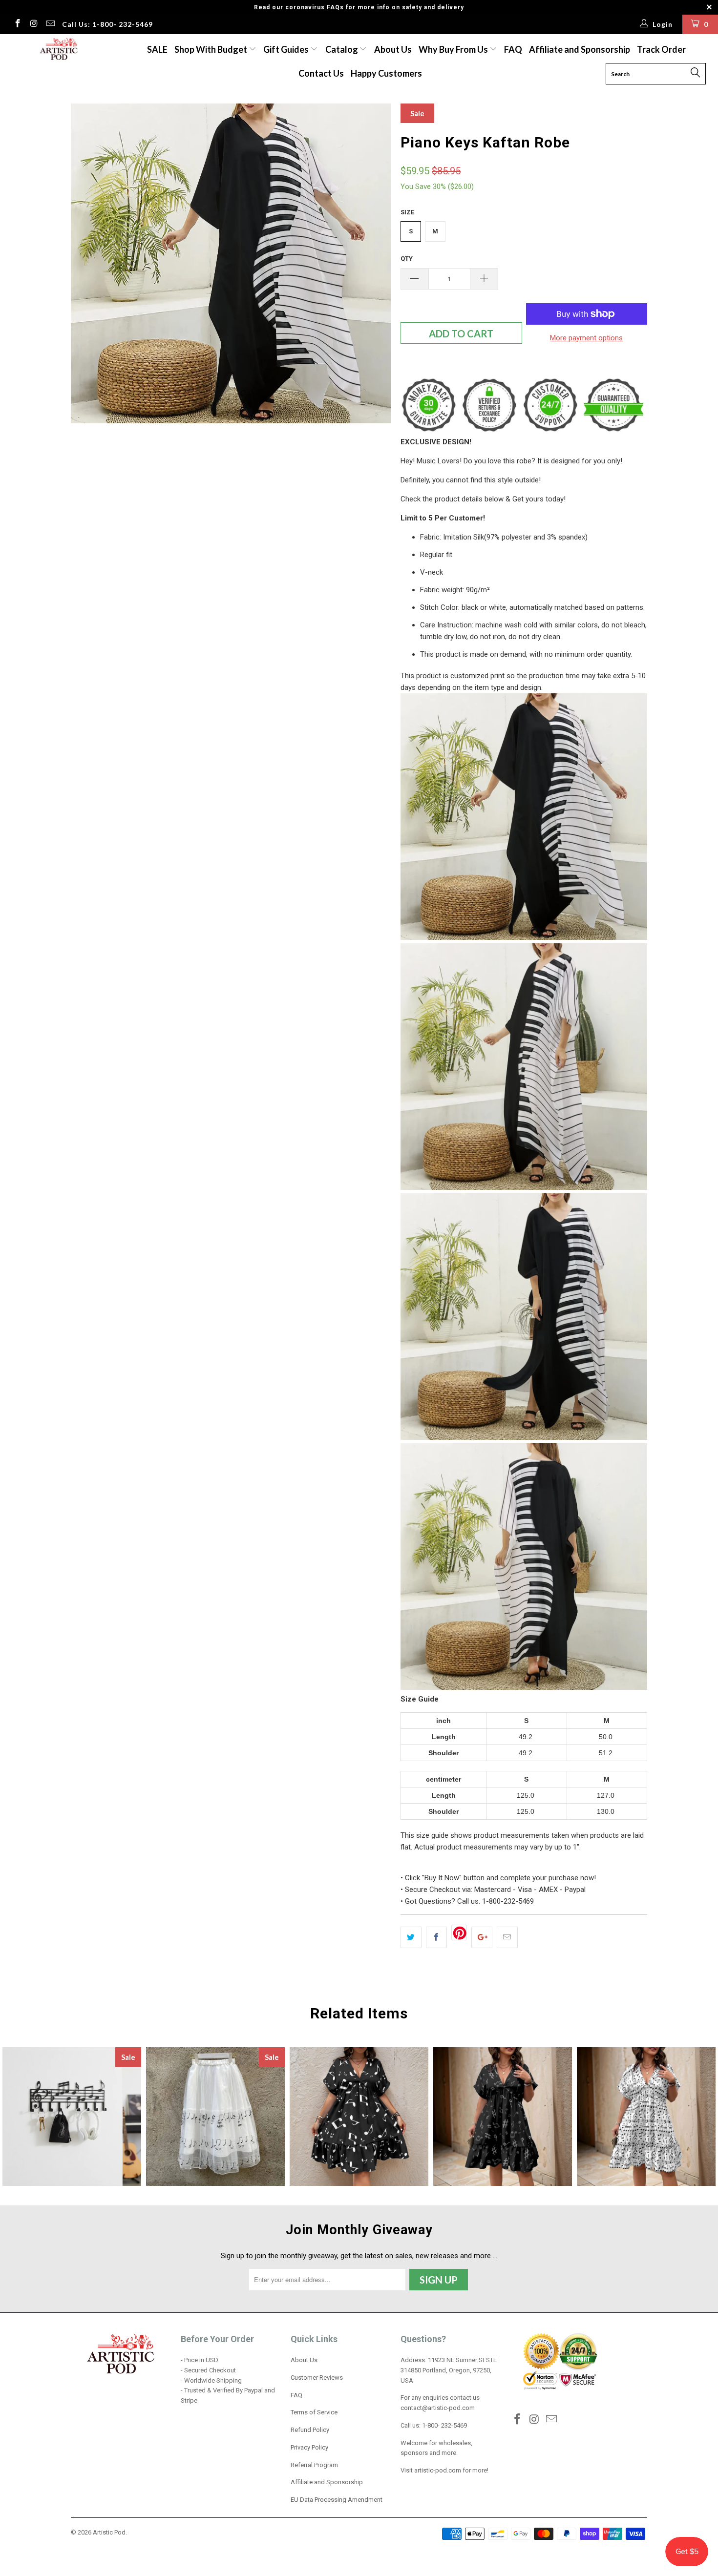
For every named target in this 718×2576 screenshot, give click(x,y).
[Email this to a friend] (507, 1937)
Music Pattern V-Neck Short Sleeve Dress (503, 2117)
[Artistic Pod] (57, 50)
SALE (157, 49)
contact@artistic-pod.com (438, 2408)
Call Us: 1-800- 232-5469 (107, 24)
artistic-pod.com (437, 2470)
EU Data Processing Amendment (337, 2500)
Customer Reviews (317, 2378)
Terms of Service (314, 2412)
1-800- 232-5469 (444, 2425)
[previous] (88, 263)
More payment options (586, 338)
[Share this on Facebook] (436, 1937)
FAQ (513, 49)
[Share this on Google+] (482, 1937)
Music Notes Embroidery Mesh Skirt (215, 2117)
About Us (393, 49)
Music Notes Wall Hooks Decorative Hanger (72, 2117)
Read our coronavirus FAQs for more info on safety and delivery (359, 7)
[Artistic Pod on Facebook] (17, 24)
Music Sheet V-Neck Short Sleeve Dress (646, 2117)
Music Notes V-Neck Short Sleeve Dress (359, 2117)
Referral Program (314, 2465)
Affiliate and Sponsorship (580, 49)
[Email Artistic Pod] (50, 24)
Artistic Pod (109, 2532)
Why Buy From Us (454, 49)
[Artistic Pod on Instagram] (34, 24)
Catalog (342, 49)
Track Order (661, 49)
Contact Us (321, 73)
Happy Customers (386, 73)
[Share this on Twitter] (411, 1937)
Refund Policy (310, 2430)
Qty (407, 259)
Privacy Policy (309, 2447)
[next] (374, 263)
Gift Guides (287, 49)
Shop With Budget (211, 49)
